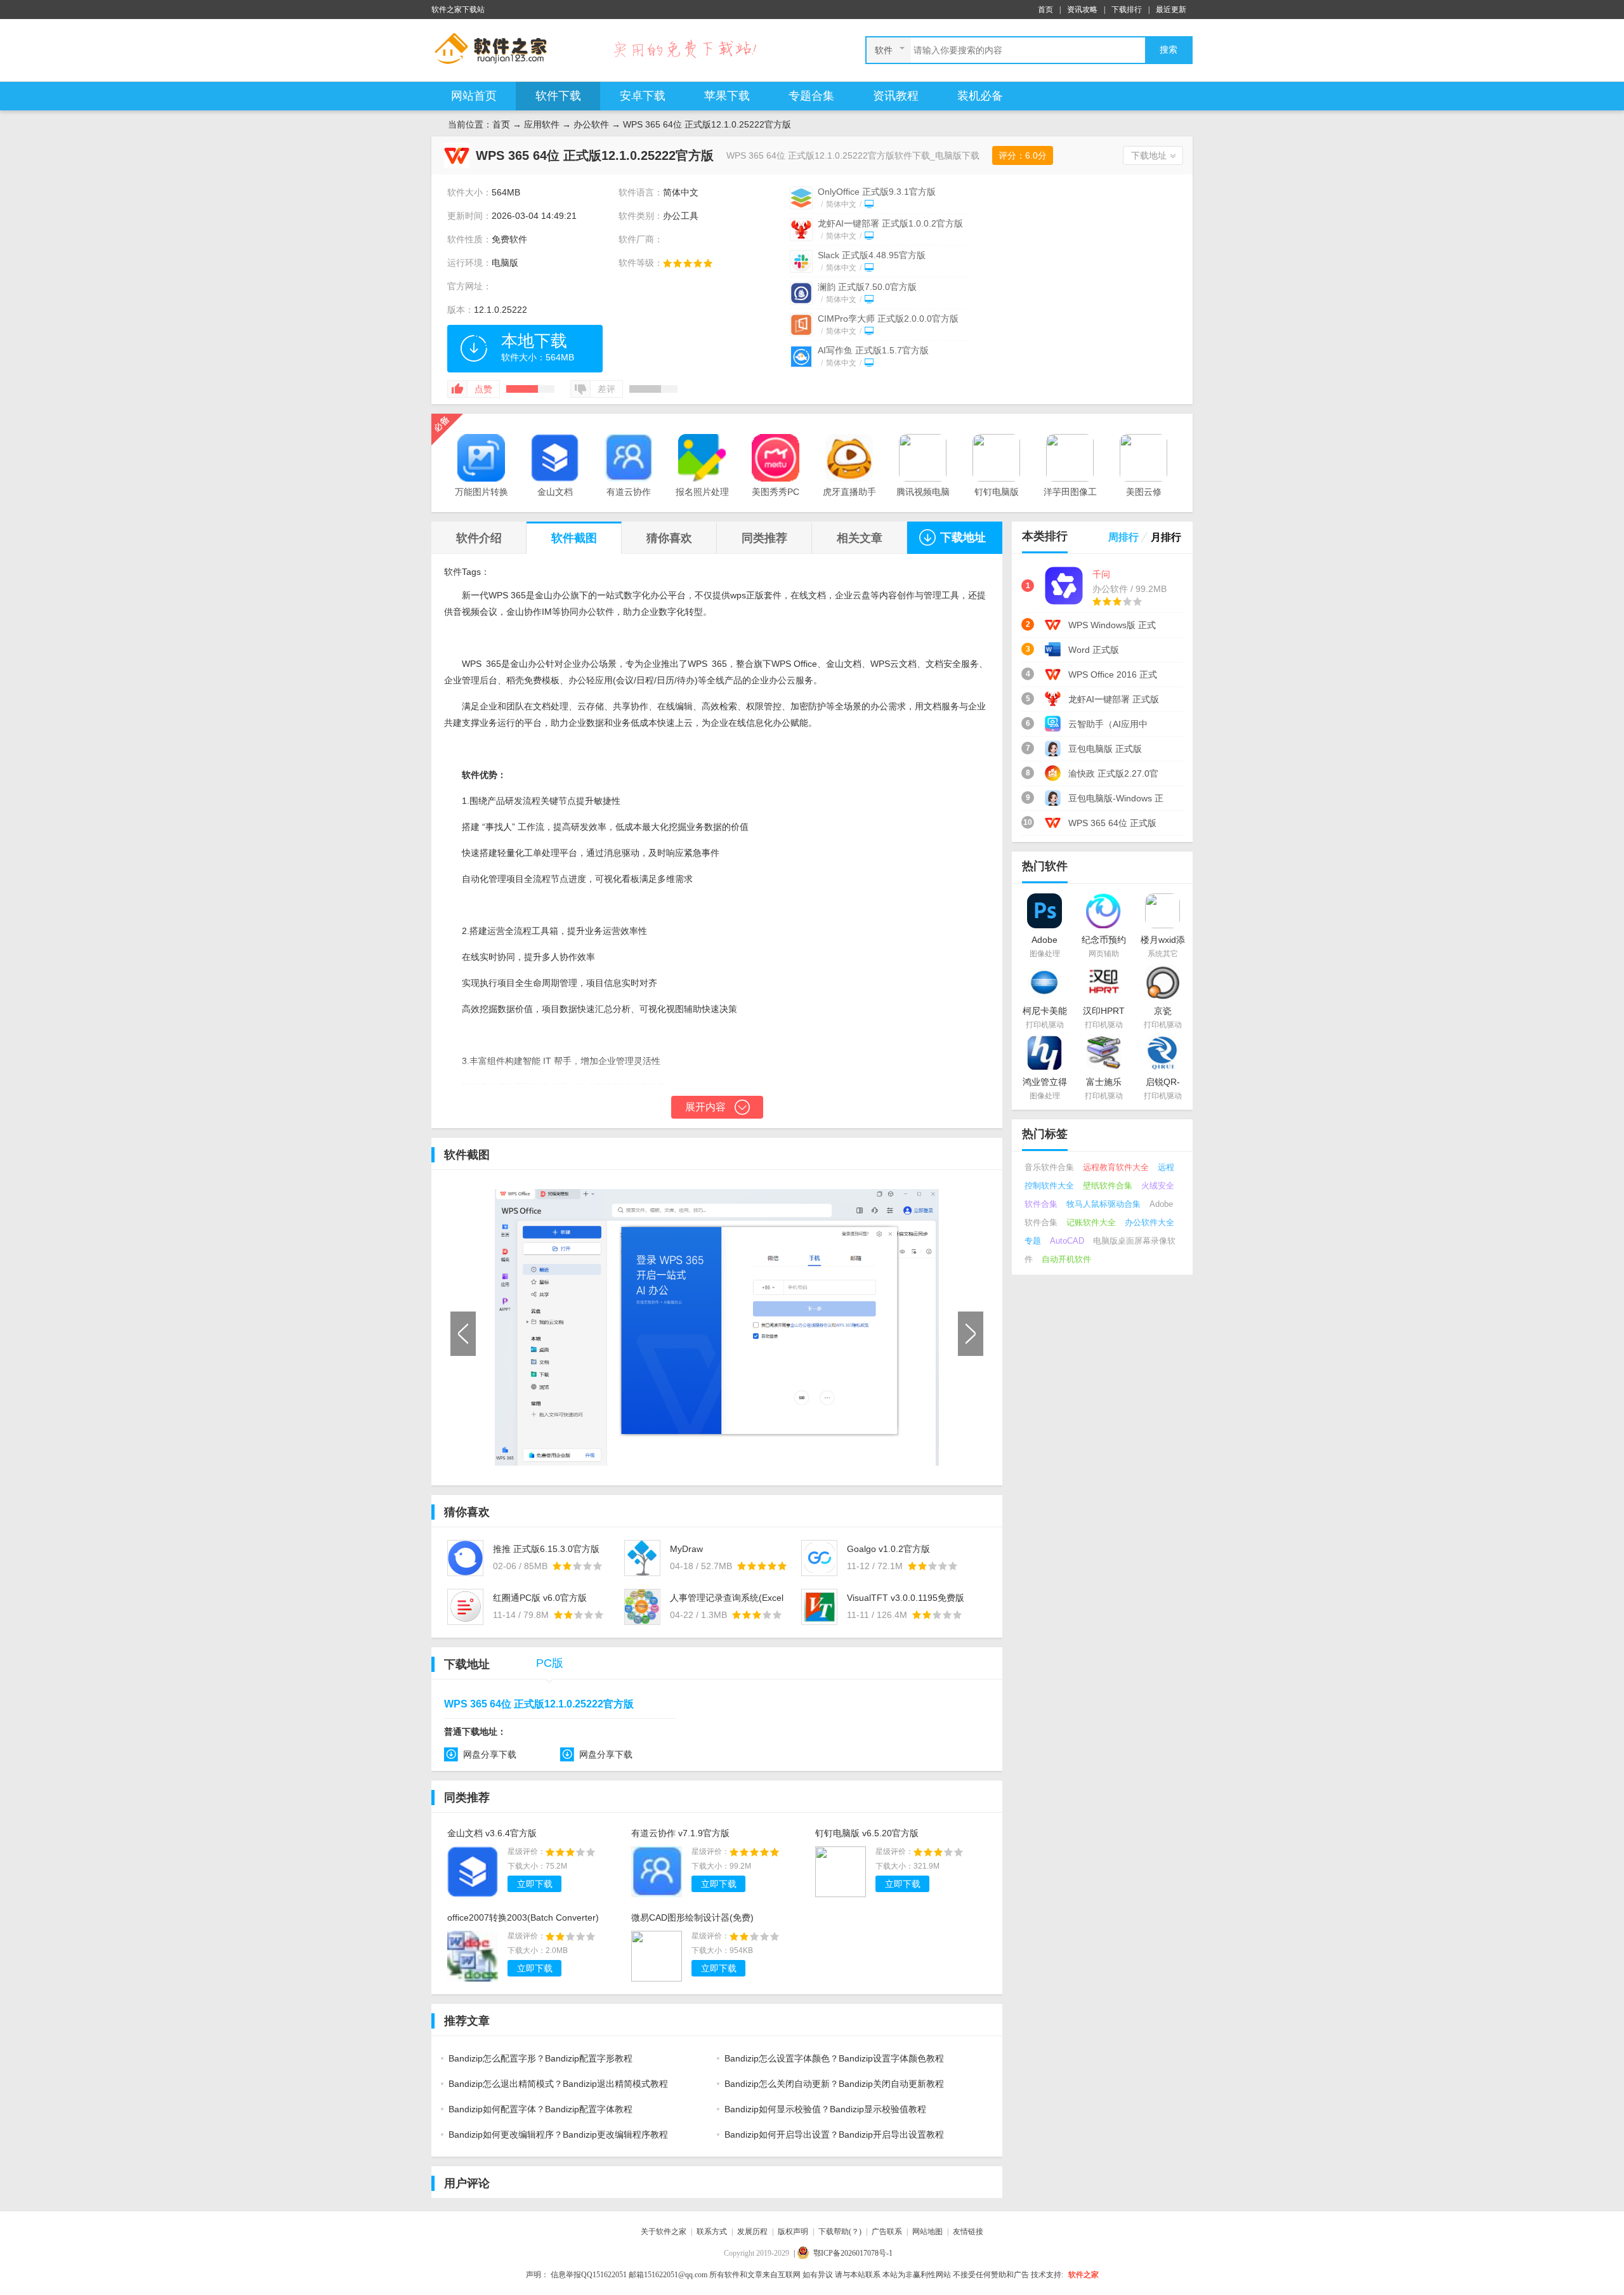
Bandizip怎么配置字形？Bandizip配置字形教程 (540, 2058)
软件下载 (558, 96)
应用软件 (542, 124)
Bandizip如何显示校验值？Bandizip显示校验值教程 (825, 2109)
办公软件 (591, 124)
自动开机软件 (1066, 1259)
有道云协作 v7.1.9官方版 (680, 1833)
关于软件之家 (664, 2232)
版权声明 (793, 2232)
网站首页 (474, 96)
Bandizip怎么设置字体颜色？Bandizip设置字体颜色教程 (834, 2058)
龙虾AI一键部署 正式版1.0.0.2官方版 (890, 223)
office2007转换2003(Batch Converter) (523, 1917)
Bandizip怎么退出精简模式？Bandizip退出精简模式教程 (558, 2084)
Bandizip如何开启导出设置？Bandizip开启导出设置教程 (834, 2134)
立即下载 (535, 1884)
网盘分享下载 (490, 1754)
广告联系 (887, 2232)
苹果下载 (727, 96)
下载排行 (1127, 10)
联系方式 (712, 2232)
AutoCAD (1067, 1241)
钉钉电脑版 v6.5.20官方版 (867, 1833)
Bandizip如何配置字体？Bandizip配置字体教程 (540, 2109)
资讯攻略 (1082, 10)
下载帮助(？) (840, 2232)
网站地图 (927, 2232)
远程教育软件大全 (1116, 1167)
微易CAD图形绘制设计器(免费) (692, 1917)
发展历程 (752, 2232)
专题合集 (811, 96)
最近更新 (1171, 10)
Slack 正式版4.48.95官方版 (872, 255)
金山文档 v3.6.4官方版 (492, 1833)
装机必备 (980, 96)
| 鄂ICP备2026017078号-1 (843, 2253)
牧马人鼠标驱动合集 (1103, 1204)
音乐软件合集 (1049, 1167)
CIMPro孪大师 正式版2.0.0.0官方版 (888, 319)
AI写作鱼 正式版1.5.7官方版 (873, 350)
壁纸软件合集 (1108, 1186)
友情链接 (968, 2232)
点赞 (483, 389)
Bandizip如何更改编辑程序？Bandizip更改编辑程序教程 (558, 2134)
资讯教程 (896, 96)
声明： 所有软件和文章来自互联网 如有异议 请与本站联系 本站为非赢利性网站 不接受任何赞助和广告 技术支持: (795, 2275)
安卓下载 (643, 96)
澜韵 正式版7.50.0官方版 (867, 287)
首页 (1045, 10)
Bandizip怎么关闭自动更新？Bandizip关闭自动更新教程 (834, 2084)
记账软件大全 (1091, 1222)
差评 (606, 389)
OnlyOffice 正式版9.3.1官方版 (877, 192)
